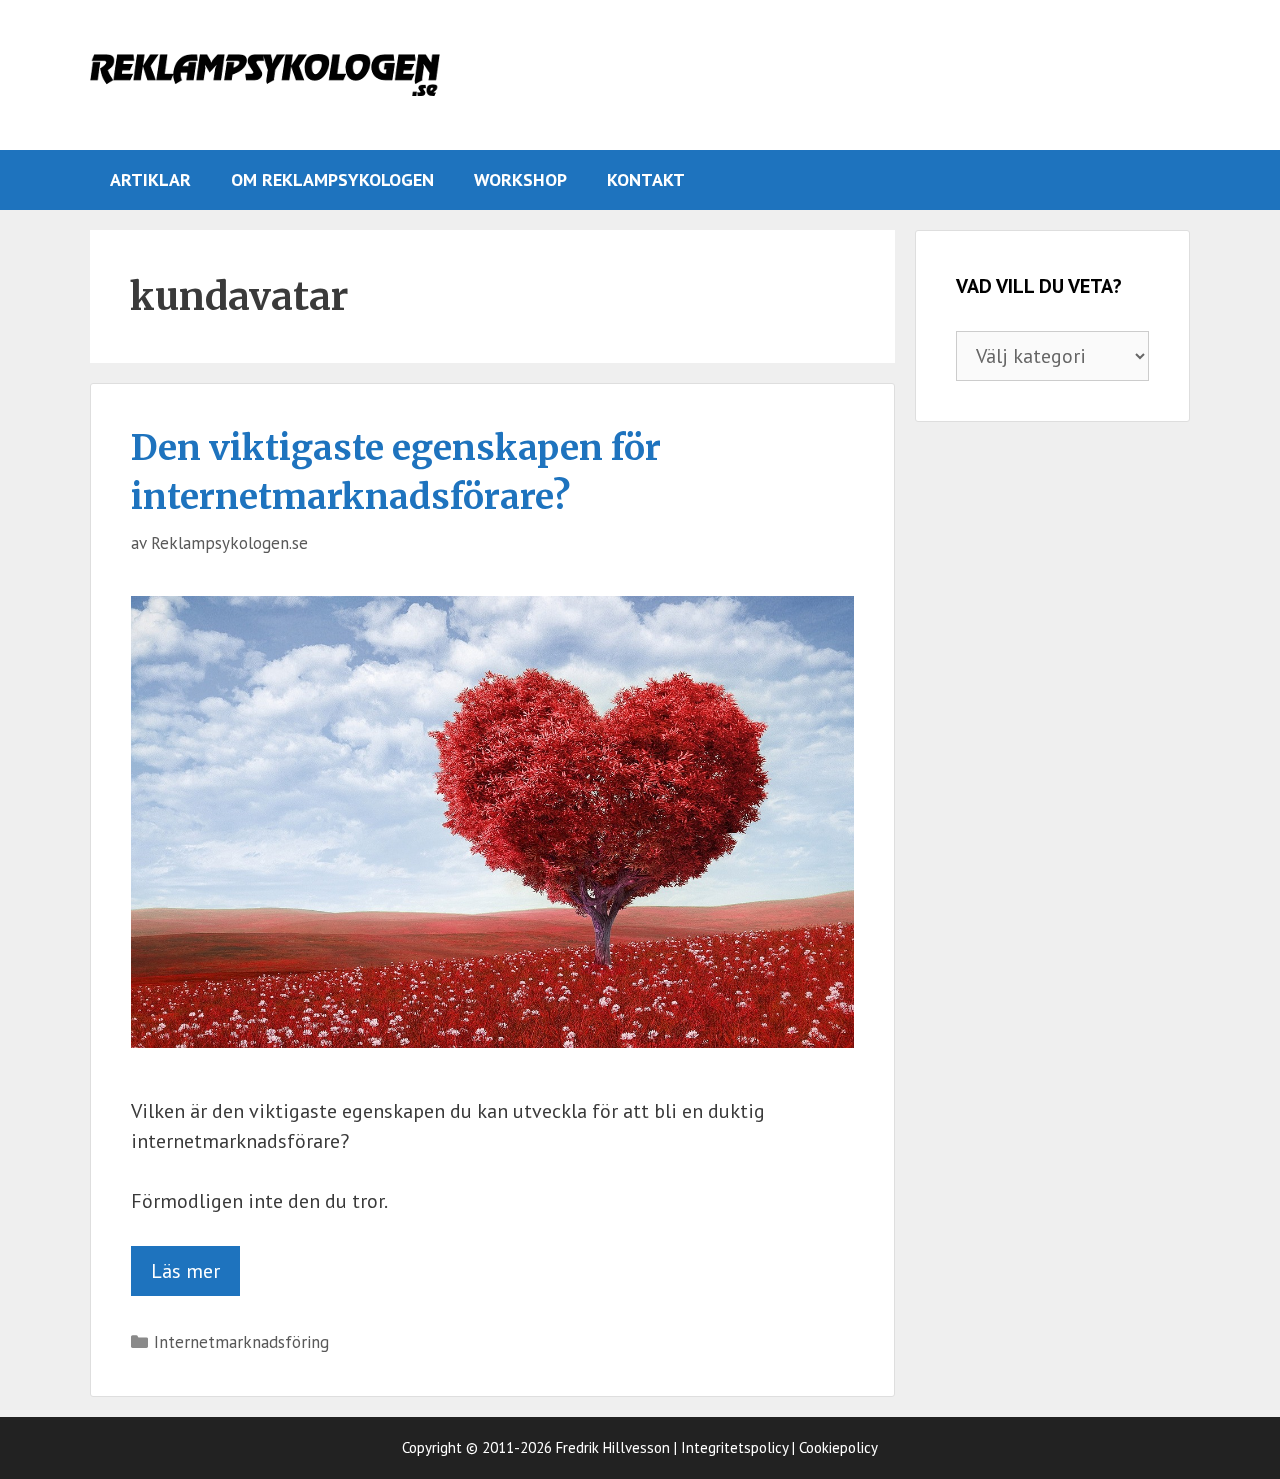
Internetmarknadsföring (241, 1342)
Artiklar (150, 179)
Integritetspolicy (734, 1447)
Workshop (520, 179)
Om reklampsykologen (332, 179)
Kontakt (646, 179)
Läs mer (185, 1271)
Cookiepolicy (838, 1447)
